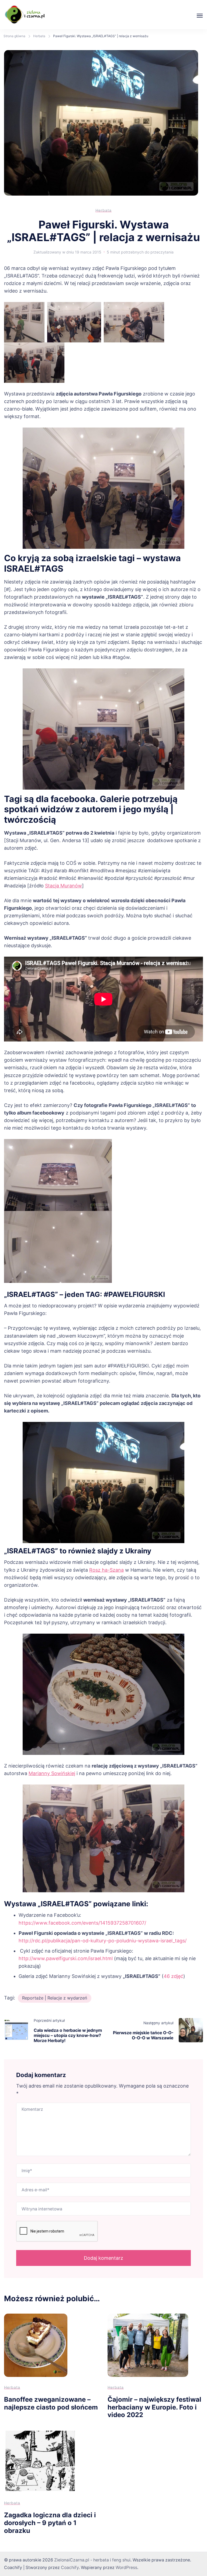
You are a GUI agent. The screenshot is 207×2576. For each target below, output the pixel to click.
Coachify (70, 2568)
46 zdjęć (173, 1976)
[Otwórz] (200, 16)
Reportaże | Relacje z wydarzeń (55, 1998)
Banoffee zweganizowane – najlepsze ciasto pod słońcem (51, 2403)
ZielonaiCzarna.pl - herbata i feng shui (92, 2560)
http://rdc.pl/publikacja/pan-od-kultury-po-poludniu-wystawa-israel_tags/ (103, 1941)
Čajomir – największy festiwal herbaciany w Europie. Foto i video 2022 (154, 2407)
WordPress (126, 2568)
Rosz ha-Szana (106, 1570)
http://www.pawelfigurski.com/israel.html (66, 1958)
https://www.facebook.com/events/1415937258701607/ (82, 1923)
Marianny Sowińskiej (52, 1773)
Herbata (103, 210)
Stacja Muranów (63, 886)
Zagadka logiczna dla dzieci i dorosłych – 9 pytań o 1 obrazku (50, 2523)
